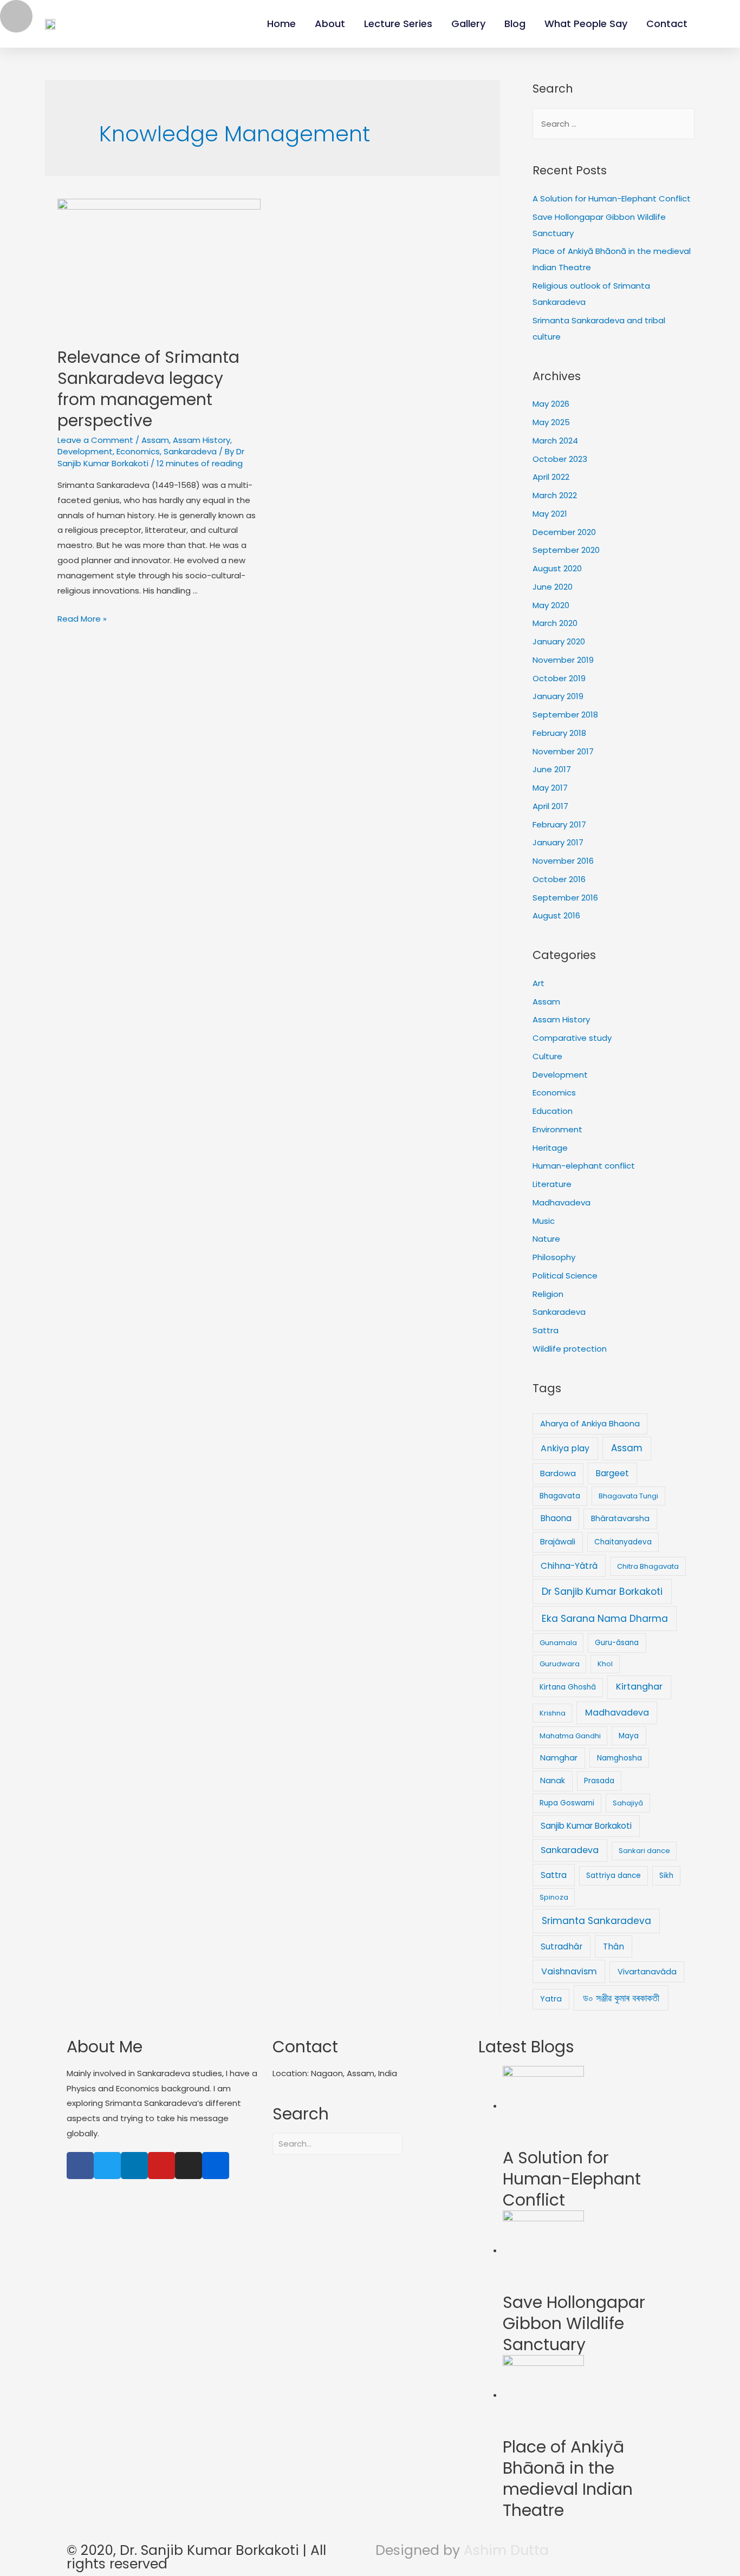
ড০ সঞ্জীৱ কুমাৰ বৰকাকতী (621, 1998)
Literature (552, 1184)
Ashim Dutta (506, 2550)
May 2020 (551, 605)
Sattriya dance (614, 1876)
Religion (548, 1294)
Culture (547, 1056)
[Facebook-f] (80, 2166)
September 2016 (565, 898)
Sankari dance (644, 1851)
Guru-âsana (617, 1643)
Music (544, 1221)
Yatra (551, 1999)
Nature (546, 1239)
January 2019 (558, 696)
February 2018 (559, 733)
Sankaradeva (190, 451)
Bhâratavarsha (620, 1518)
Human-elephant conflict (584, 1166)
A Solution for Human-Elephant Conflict (612, 198)
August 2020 (557, 568)
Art (538, 983)
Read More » (82, 619)
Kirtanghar (639, 1687)
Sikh (666, 1876)
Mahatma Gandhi (570, 1736)
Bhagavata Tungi (628, 1496)
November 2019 (563, 660)
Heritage (550, 1148)
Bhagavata (560, 1496)
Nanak (553, 1781)
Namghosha (619, 1758)
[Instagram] (189, 2166)
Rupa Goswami (567, 1803)
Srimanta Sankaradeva (596, 1921)
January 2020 (559, 641)
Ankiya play (565, 1448)
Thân (614, 1946)
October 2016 (559, 879)
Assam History (202, 440)
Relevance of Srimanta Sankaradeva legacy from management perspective (148, 389)
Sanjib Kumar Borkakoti (586, 1826)
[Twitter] (107, 2166)
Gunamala (558, 1643)
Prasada (599, 1781)
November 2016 (563, 861)
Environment (557, 1129)
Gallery (468, 24)
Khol (605, 1664)
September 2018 (565, 715)
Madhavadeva (562, 1202)
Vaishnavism (569, 1971)
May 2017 (550, 788)
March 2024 (555, 441)
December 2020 (564, 532)
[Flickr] (216, 2166)
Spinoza (554, 1897)
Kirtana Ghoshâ (568, 1687)
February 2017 (559, 824)
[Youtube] (161, 2166)
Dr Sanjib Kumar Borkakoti (602, 1591)
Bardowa (558, 1473)
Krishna (553, 1713)
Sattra (546, 1330)
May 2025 (551, 422)
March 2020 (555, 623)
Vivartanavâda (647, 1972)
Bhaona (556, 1518)
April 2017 (550, 806)
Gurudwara (560, 1664)
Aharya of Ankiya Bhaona (590, 1424)
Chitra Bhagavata (648, 1566)
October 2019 (559, 678)
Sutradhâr (562, 1946)
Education (553, 1111)
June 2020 (553, 587)
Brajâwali (558, 1542)
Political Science (565, 1276)
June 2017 (552, 769)
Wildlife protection (570, 1349)
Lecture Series (398, 24)
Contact (667, 24)
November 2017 (563, 751)
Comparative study (572, 1038)
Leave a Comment (95, 440)
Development (85, 451)
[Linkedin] (134, 2166)
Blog (515, 24)
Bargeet (612, 1473)
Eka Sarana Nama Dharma (605, 1619)
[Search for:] (614, 124)
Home (281, 24)
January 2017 (558, 842)
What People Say (586, 24)
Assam (155, 440)
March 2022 (555, 495)
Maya (629, 1736)
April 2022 (551, 477)
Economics (138, 451)
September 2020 (566, 550)
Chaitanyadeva (623, 1542)
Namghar (559, 1758)
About (330, 24)
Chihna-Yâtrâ (569, 1566)
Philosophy (554, 1257)
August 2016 (556, 915)
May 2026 (551, 404)
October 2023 (560, 459)
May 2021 (550, 514)
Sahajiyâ (628, 1803)
